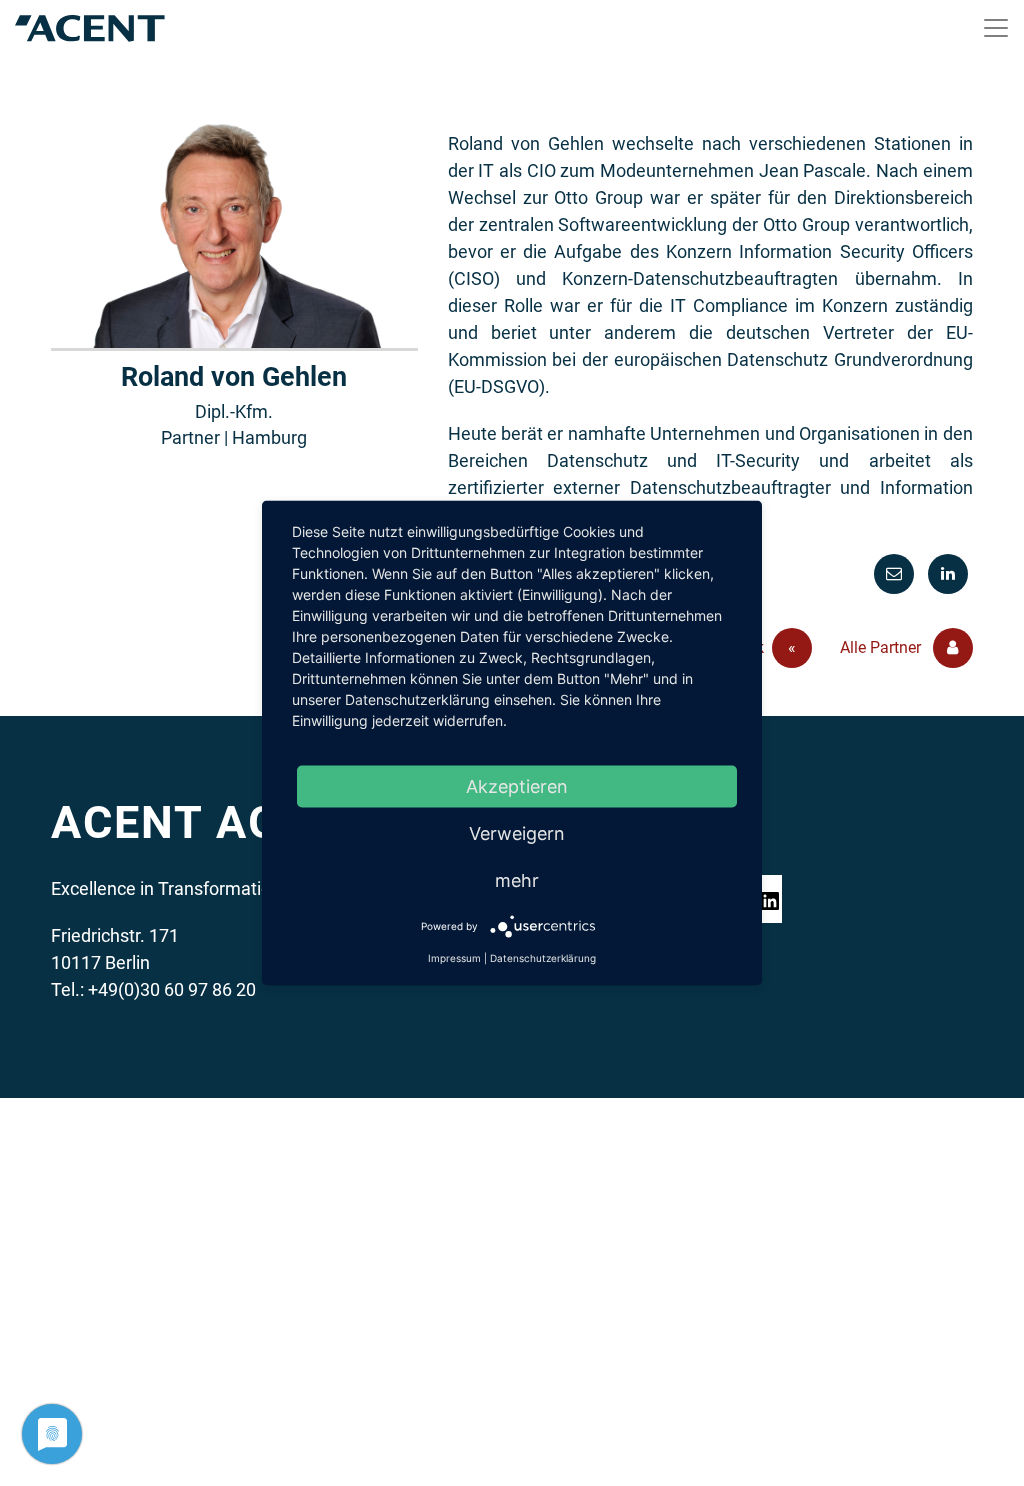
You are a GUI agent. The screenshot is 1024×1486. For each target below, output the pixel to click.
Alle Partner (882, 647)
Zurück (755, 647)
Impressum (454, 958)
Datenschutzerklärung (543, 958)
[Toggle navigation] (996, 28)
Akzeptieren (517, 786)
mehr (517, 880)
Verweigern (517, 833)
